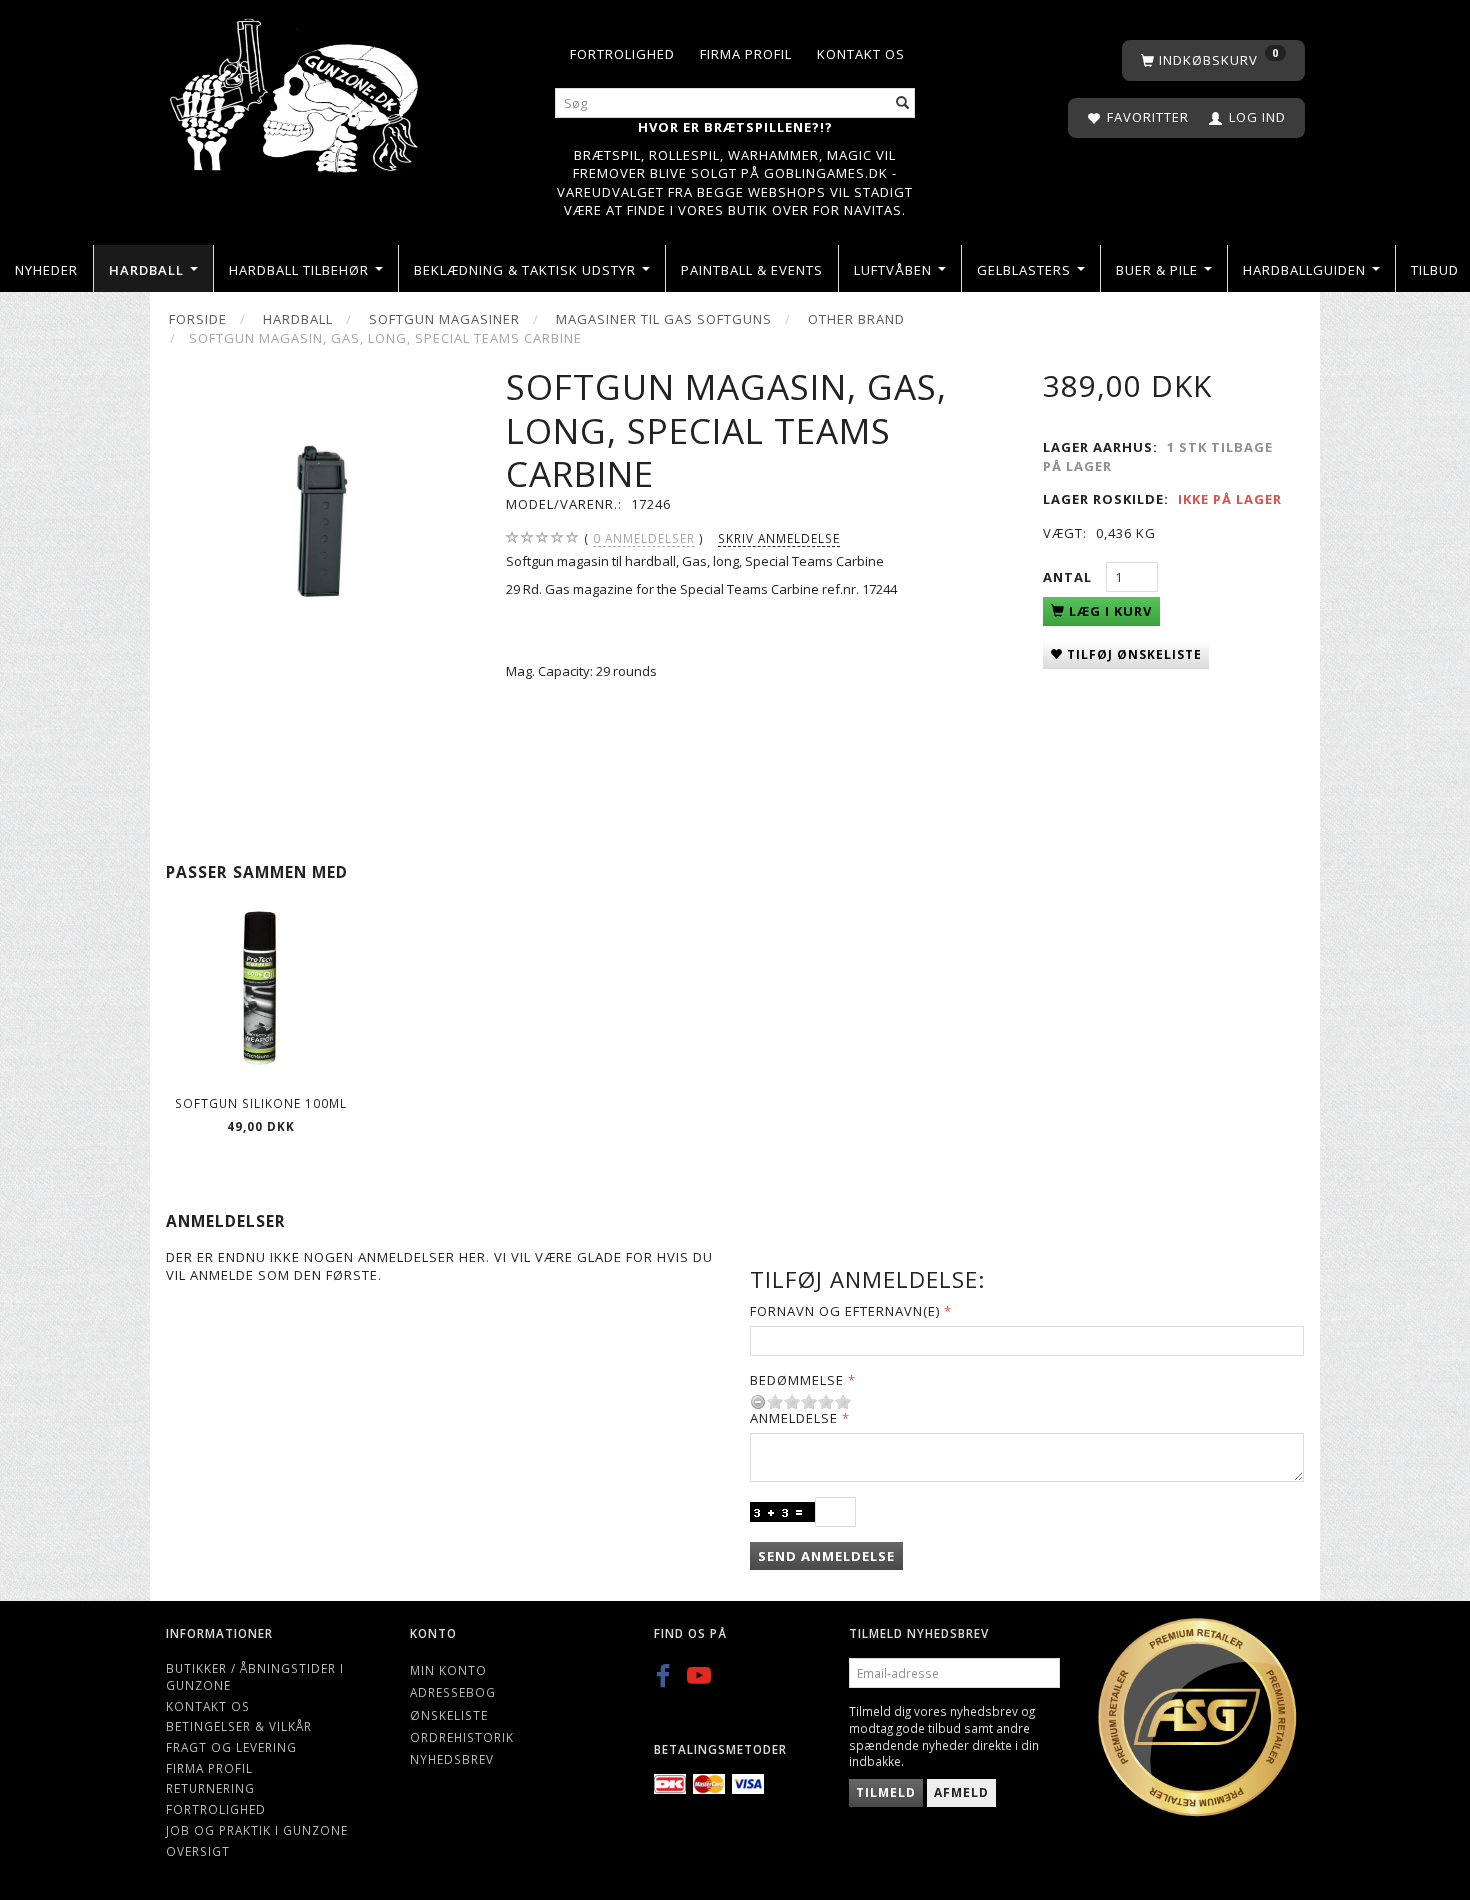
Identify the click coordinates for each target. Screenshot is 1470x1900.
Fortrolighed (622, 54)
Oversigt (198, 1851)
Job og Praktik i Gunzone (257, 1830)
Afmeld (961, 1792)
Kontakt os (861, 54)
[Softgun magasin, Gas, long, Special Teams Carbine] (320, 520)
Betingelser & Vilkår (239, 1726)
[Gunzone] (296, 90)
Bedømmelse (797, 1380)
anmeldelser (644, 538)
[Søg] (903, 103)
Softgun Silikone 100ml (261, 1103)
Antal (1069, 577)
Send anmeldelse (826, 1556)
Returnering (210, 1788)
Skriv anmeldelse (779, 538)
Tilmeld (886, 1792)
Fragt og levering (231, 1747)
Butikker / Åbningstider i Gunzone (255, 1676)
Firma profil (746, 54)
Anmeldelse (794, 1418)
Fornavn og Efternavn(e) (845, 1311)
